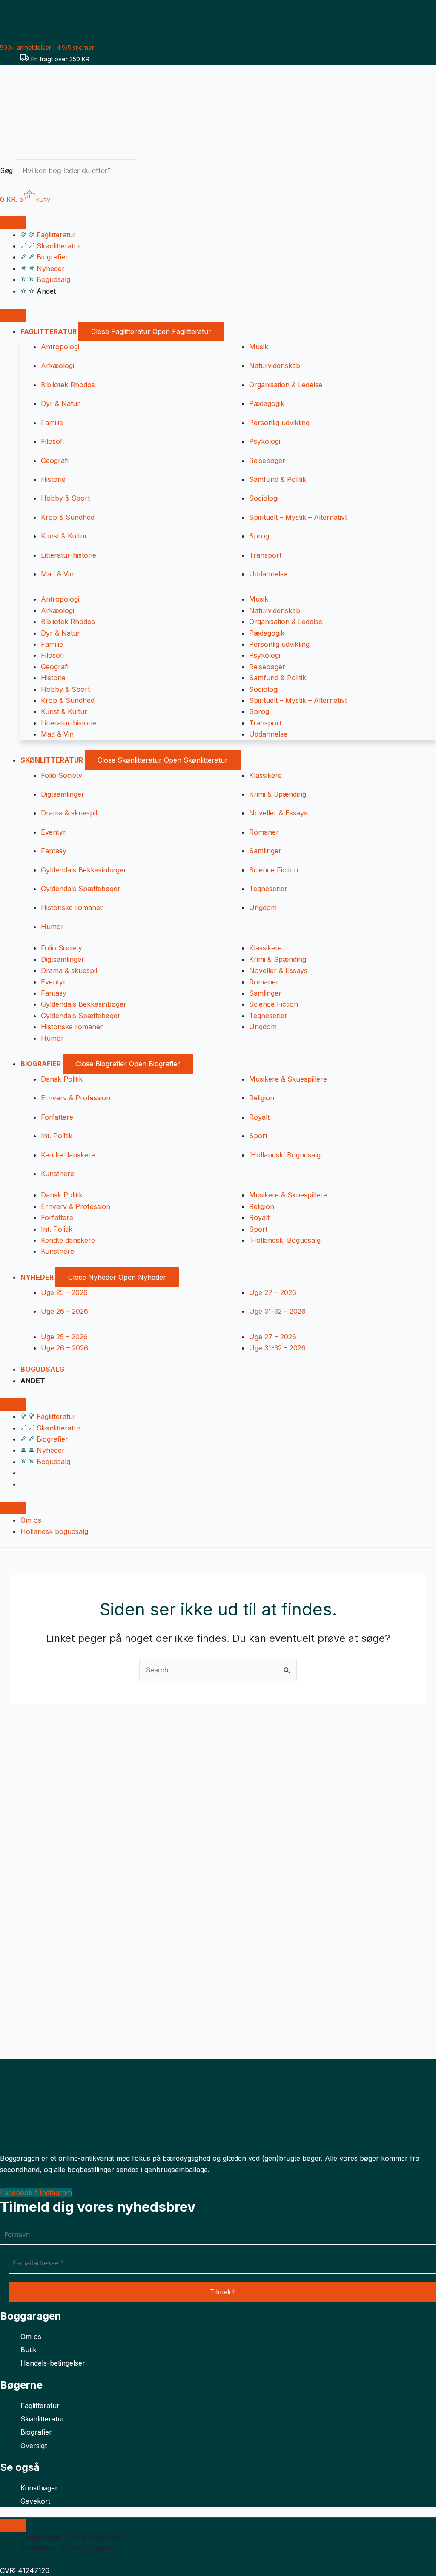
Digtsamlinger (63, 794)
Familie (52, 423)
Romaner (264, 832)
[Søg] (152, 173)
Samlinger (265, 851)
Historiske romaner (72, 907)
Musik (259, 347)
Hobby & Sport (65, 498)
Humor (52, 927)
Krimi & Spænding (278, 794)
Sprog (259, 536)
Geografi (55, 461)
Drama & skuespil (69, 813)
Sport (258, 1136)
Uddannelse (268, 574)
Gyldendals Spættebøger (81, 889)
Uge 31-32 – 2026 (277, 1311)
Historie (53, 479)
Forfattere (57, 1117)
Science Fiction (274, 870)
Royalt (259, 1117)
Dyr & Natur (60, 403)
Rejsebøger (267, 461)
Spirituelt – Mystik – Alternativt (298, 517)
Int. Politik (57, 1136)
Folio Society (62, 775)
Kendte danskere (68, 1155)
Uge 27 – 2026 (273, 1292)
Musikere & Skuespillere (288, 1079)
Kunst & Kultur (64, 536)
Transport (265, 555)
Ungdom (263, 907)
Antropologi (60, 347)
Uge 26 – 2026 (65, 1311)
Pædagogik (267, 403)
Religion (262, 1098)
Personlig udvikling (279, 423)
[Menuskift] (13, 223)
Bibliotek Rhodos (68, 385)
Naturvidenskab (275, 366)
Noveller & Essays (278, 813)
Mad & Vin (57, 574)
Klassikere (265, 775)
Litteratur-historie (69, 555)
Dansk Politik (62, 1079)
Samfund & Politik (278, 479)
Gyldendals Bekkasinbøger (84, 870)
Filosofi (52, 441)
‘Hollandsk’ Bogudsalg (285, 1155)
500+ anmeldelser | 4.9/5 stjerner (47, 47)
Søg (6, 170)
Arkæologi (57, 366)
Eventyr (53, 832)
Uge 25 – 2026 (64, 1292)
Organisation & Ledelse (286, 385)
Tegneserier (268, 889)
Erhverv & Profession (76, 1098)
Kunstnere (57, 1174)
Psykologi (265, 441)
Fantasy (54, 851)
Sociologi (264, 498)
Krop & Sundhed (68, 517)
